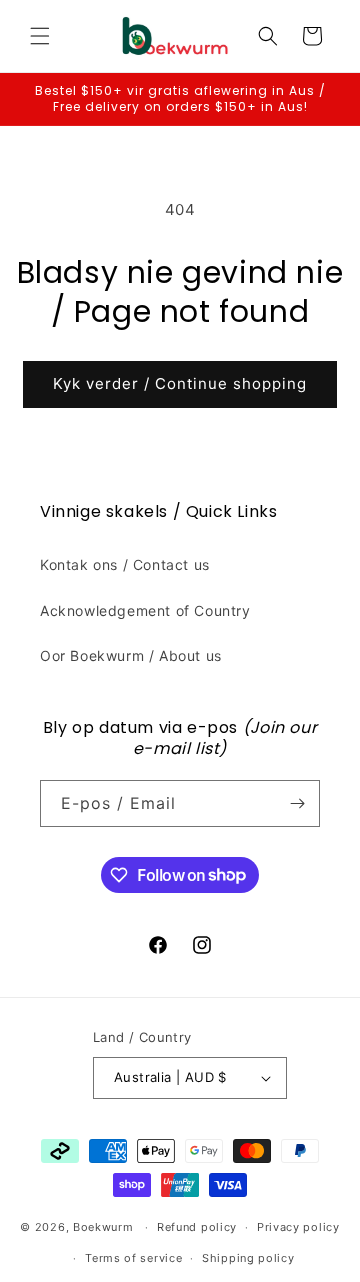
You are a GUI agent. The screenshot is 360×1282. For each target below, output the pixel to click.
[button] (40, 36)
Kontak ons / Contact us (125, 564)
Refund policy (197, 1227)
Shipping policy (248, 1258)
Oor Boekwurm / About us (131, 655)
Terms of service (133, 1258)
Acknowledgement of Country (145, 610)
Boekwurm (103, 1227)
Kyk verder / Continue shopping (180, 383)
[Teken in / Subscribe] (297, 803)
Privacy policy (298, 1227)
